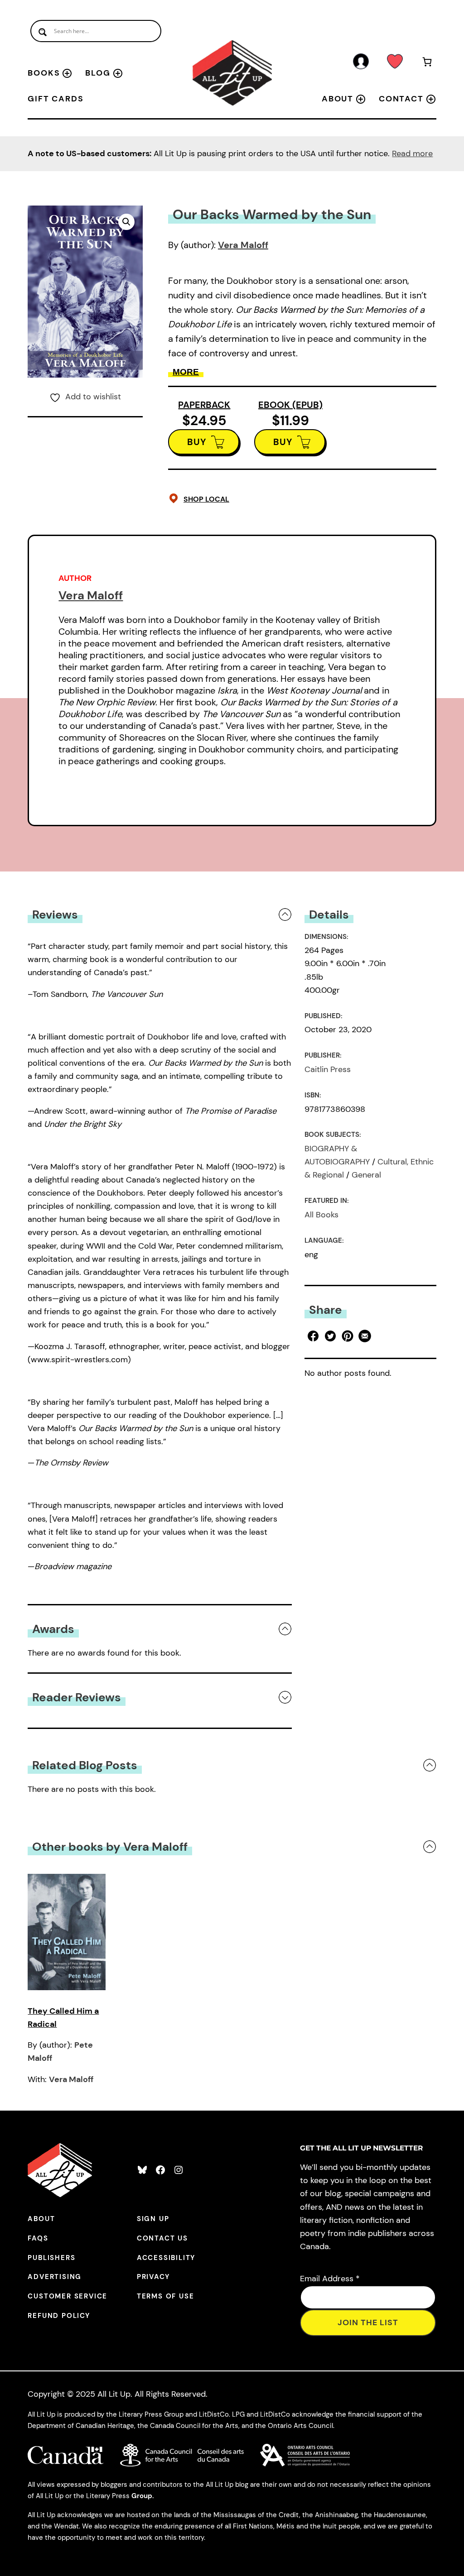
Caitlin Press (328, 1069)
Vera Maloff (243, 245)
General (366, 1175)
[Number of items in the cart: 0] (427, 63)
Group (142, 2496)
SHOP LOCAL (206, 499)
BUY (197, 442)
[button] (126, 222)
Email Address (330, 2279)
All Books (321, 1215)
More (186, 372)
